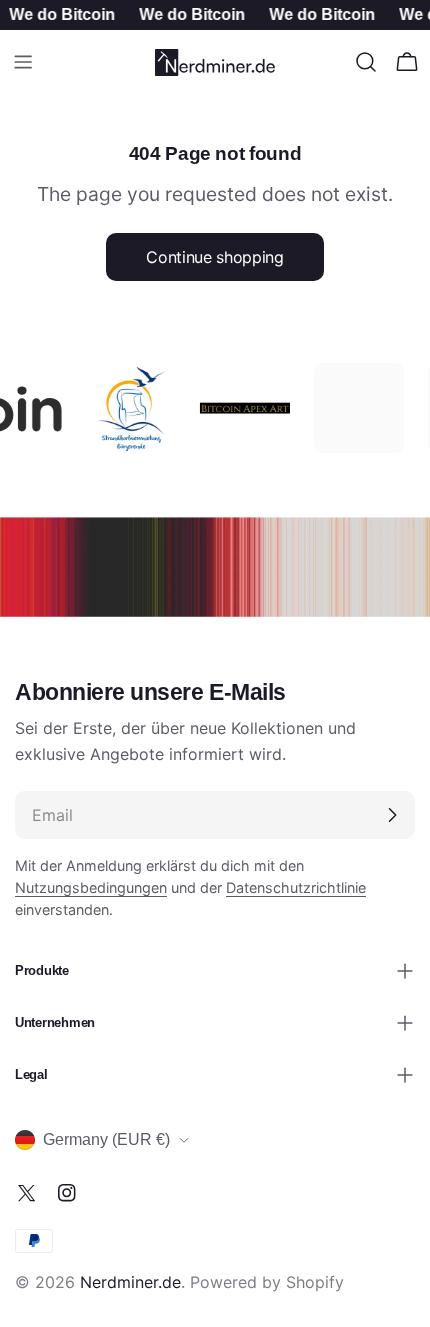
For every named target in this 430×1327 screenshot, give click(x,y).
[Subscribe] (392, 815)
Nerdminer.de (130, 1282)
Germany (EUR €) (106, 1139)
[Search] (366, 62)
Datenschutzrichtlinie (296, 887)
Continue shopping (215, 257)
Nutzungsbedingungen (91, 887)
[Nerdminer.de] (125, 408)
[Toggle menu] (23, 62)
